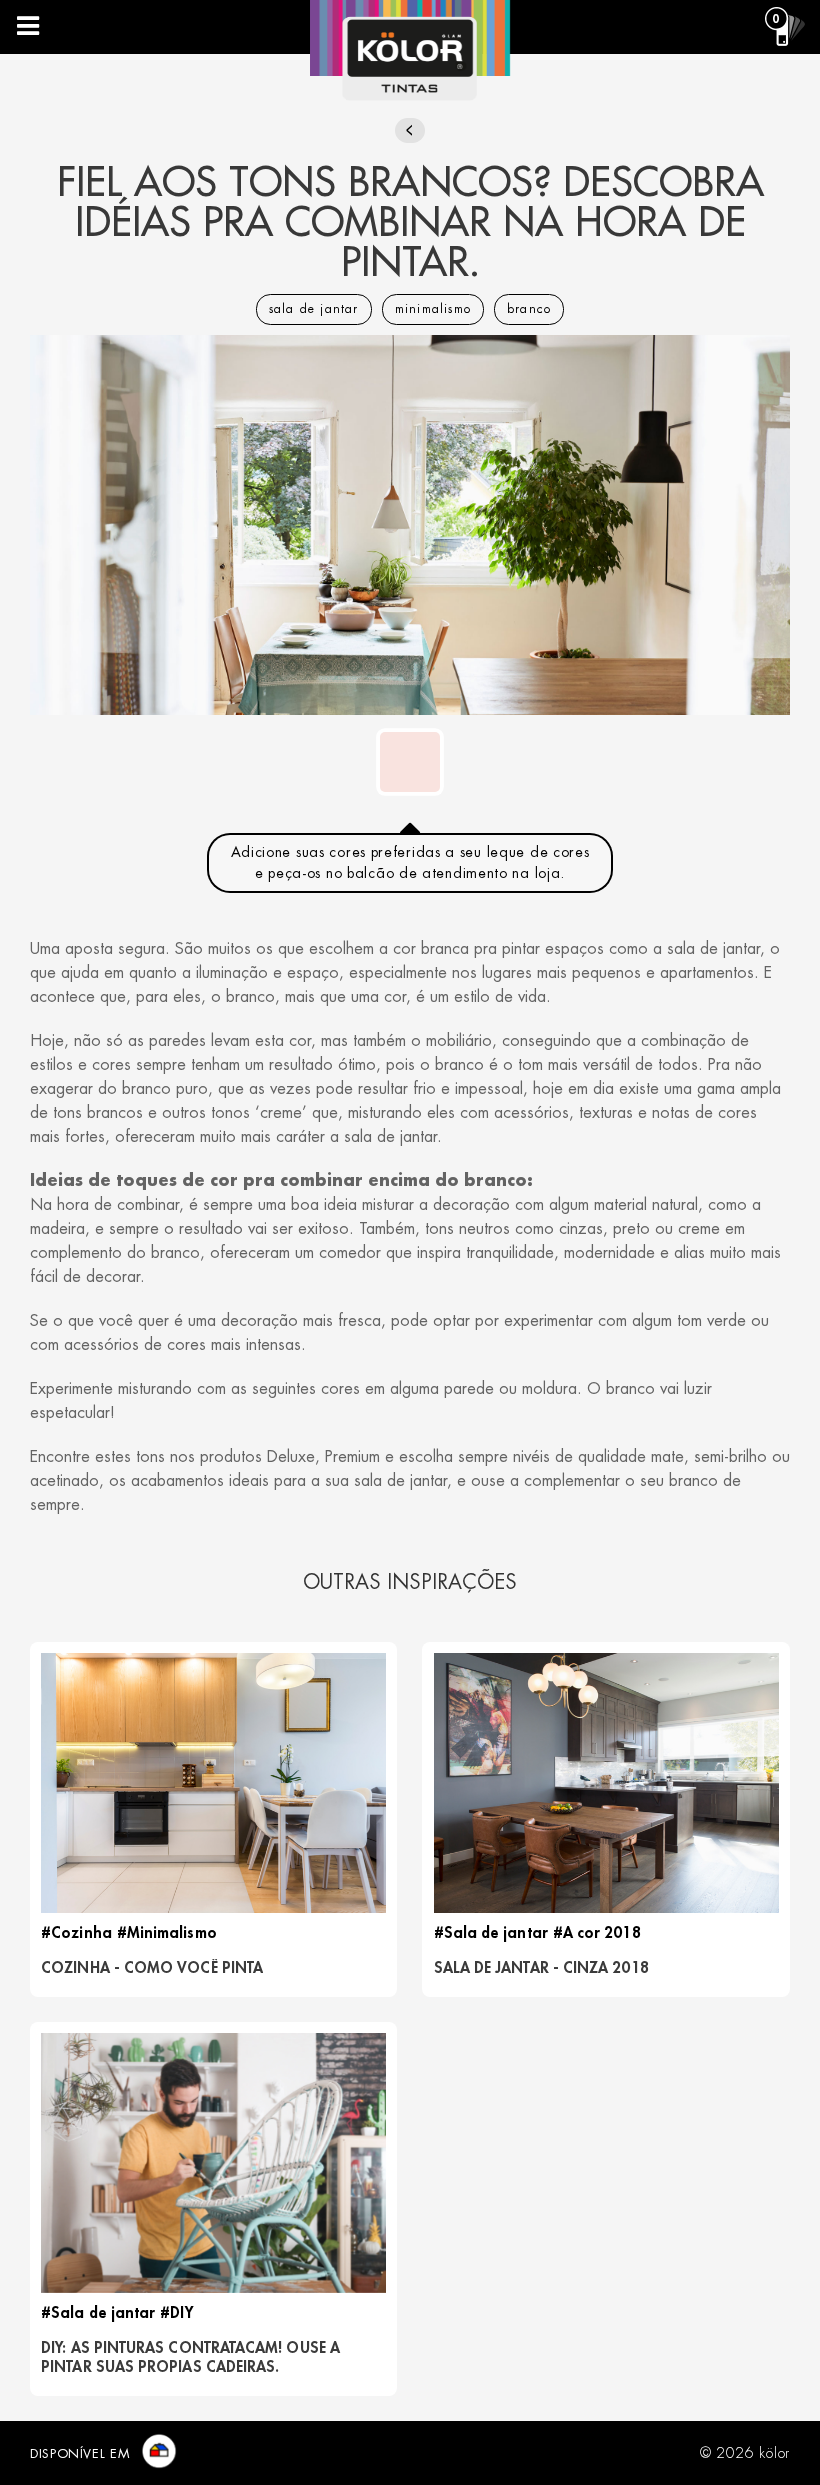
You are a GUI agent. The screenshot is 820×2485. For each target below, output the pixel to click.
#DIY (176, 2313)
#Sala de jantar (491, 1933)
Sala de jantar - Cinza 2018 (541, 1968)
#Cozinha (76, 1933)
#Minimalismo (167, 1933)
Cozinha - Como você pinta (152, 1968)
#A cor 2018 (597, 1933)
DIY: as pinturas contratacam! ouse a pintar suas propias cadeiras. (190, 2358)
